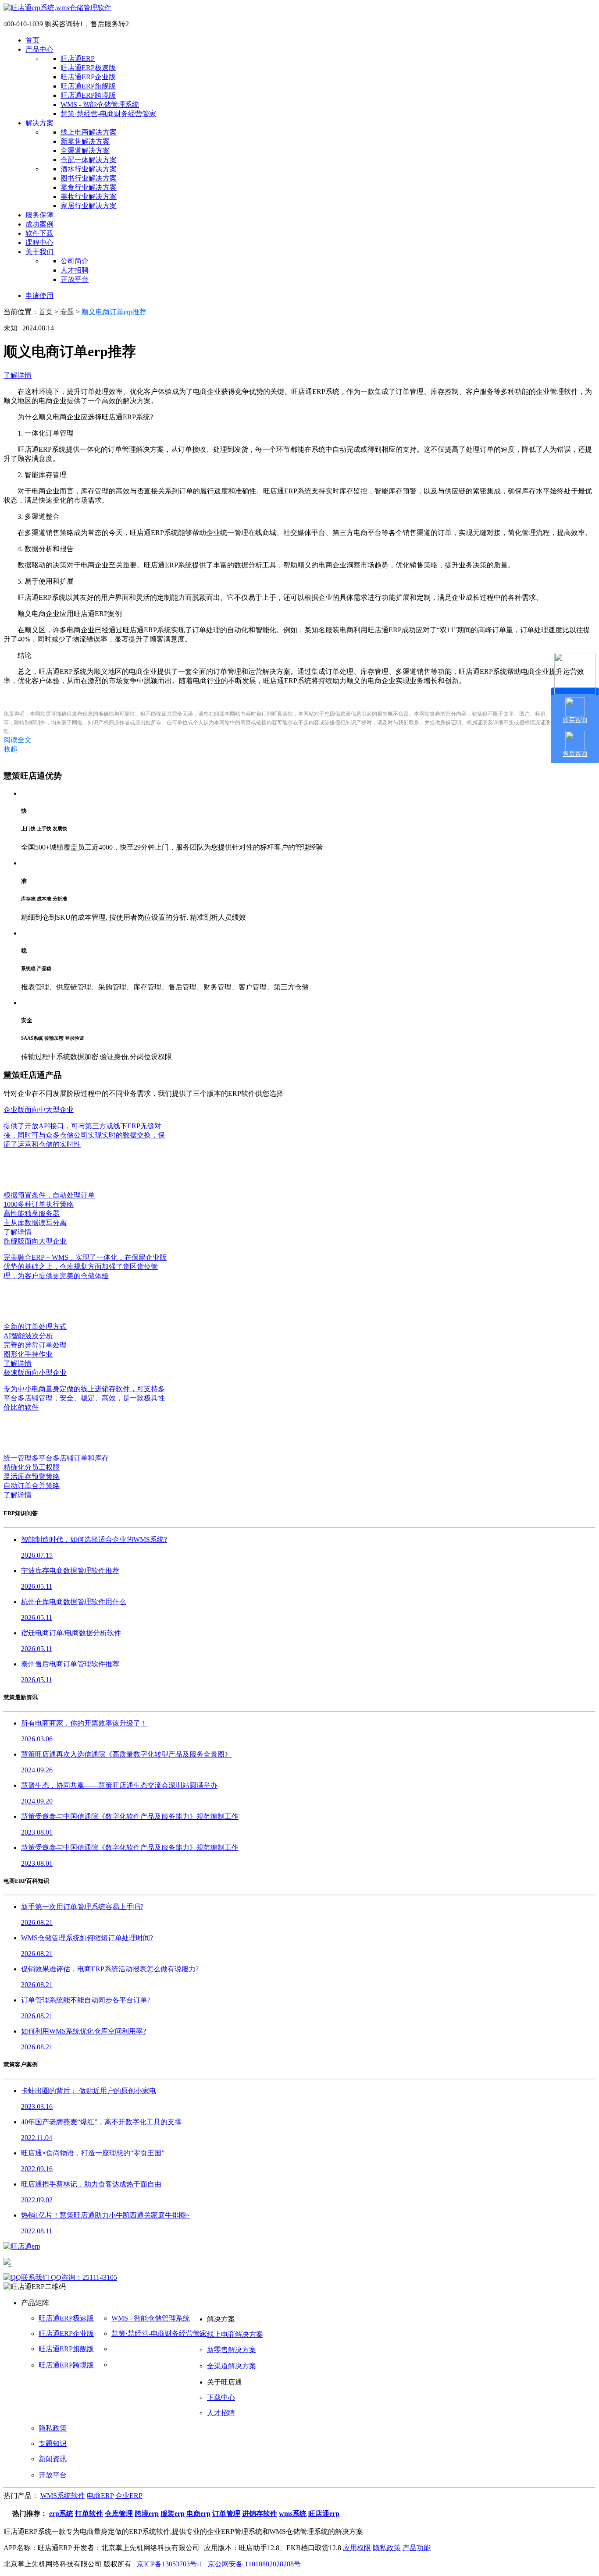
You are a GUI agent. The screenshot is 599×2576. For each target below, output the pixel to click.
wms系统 (293, 2514)
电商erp (198, 2514)
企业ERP (129, 2496)
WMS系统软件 (63, 2496)
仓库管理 (119, 2514)
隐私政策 (53, 2428)
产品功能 (417, 2548)
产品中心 (39, 49)
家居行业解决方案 (89, 206)
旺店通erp (324, 2514)
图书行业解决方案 (89, 178)
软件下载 (39, 233)
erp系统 (61, 2514)
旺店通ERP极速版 (88, 68)
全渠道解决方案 (85, 151)
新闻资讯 (53, 2459)
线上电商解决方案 (89, 132)
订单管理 (226, 2514)
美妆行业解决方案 (89, 197)
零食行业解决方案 (89, 187)
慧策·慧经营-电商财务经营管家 (108, 114)
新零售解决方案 (85, 141)
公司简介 (75, 261)
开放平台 (75, 279)
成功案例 (39, 224)
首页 (32, 40)
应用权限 (357, 2548)
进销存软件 (260, 2514)
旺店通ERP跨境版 (88, 95)
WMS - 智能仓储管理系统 (100, 105)
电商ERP (100, 2496)
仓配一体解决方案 (89, 160)
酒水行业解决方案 (89, 169)
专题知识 (53, 2443)
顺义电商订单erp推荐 (114, 312)
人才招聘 (75, 270)
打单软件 (89, 2514)
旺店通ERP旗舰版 (88, 86)
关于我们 (39, 252)
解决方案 (39, 123)
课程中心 (39, 243)
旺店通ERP (78, 58)
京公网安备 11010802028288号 (254, 2564)
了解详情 (18, 375)
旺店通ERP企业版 (88, 77)
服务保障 (39, 215)
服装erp (173, 2514)
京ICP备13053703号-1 (170, 2564)
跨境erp (147, 2514)
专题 (67, 312)
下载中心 (221, 2397)
